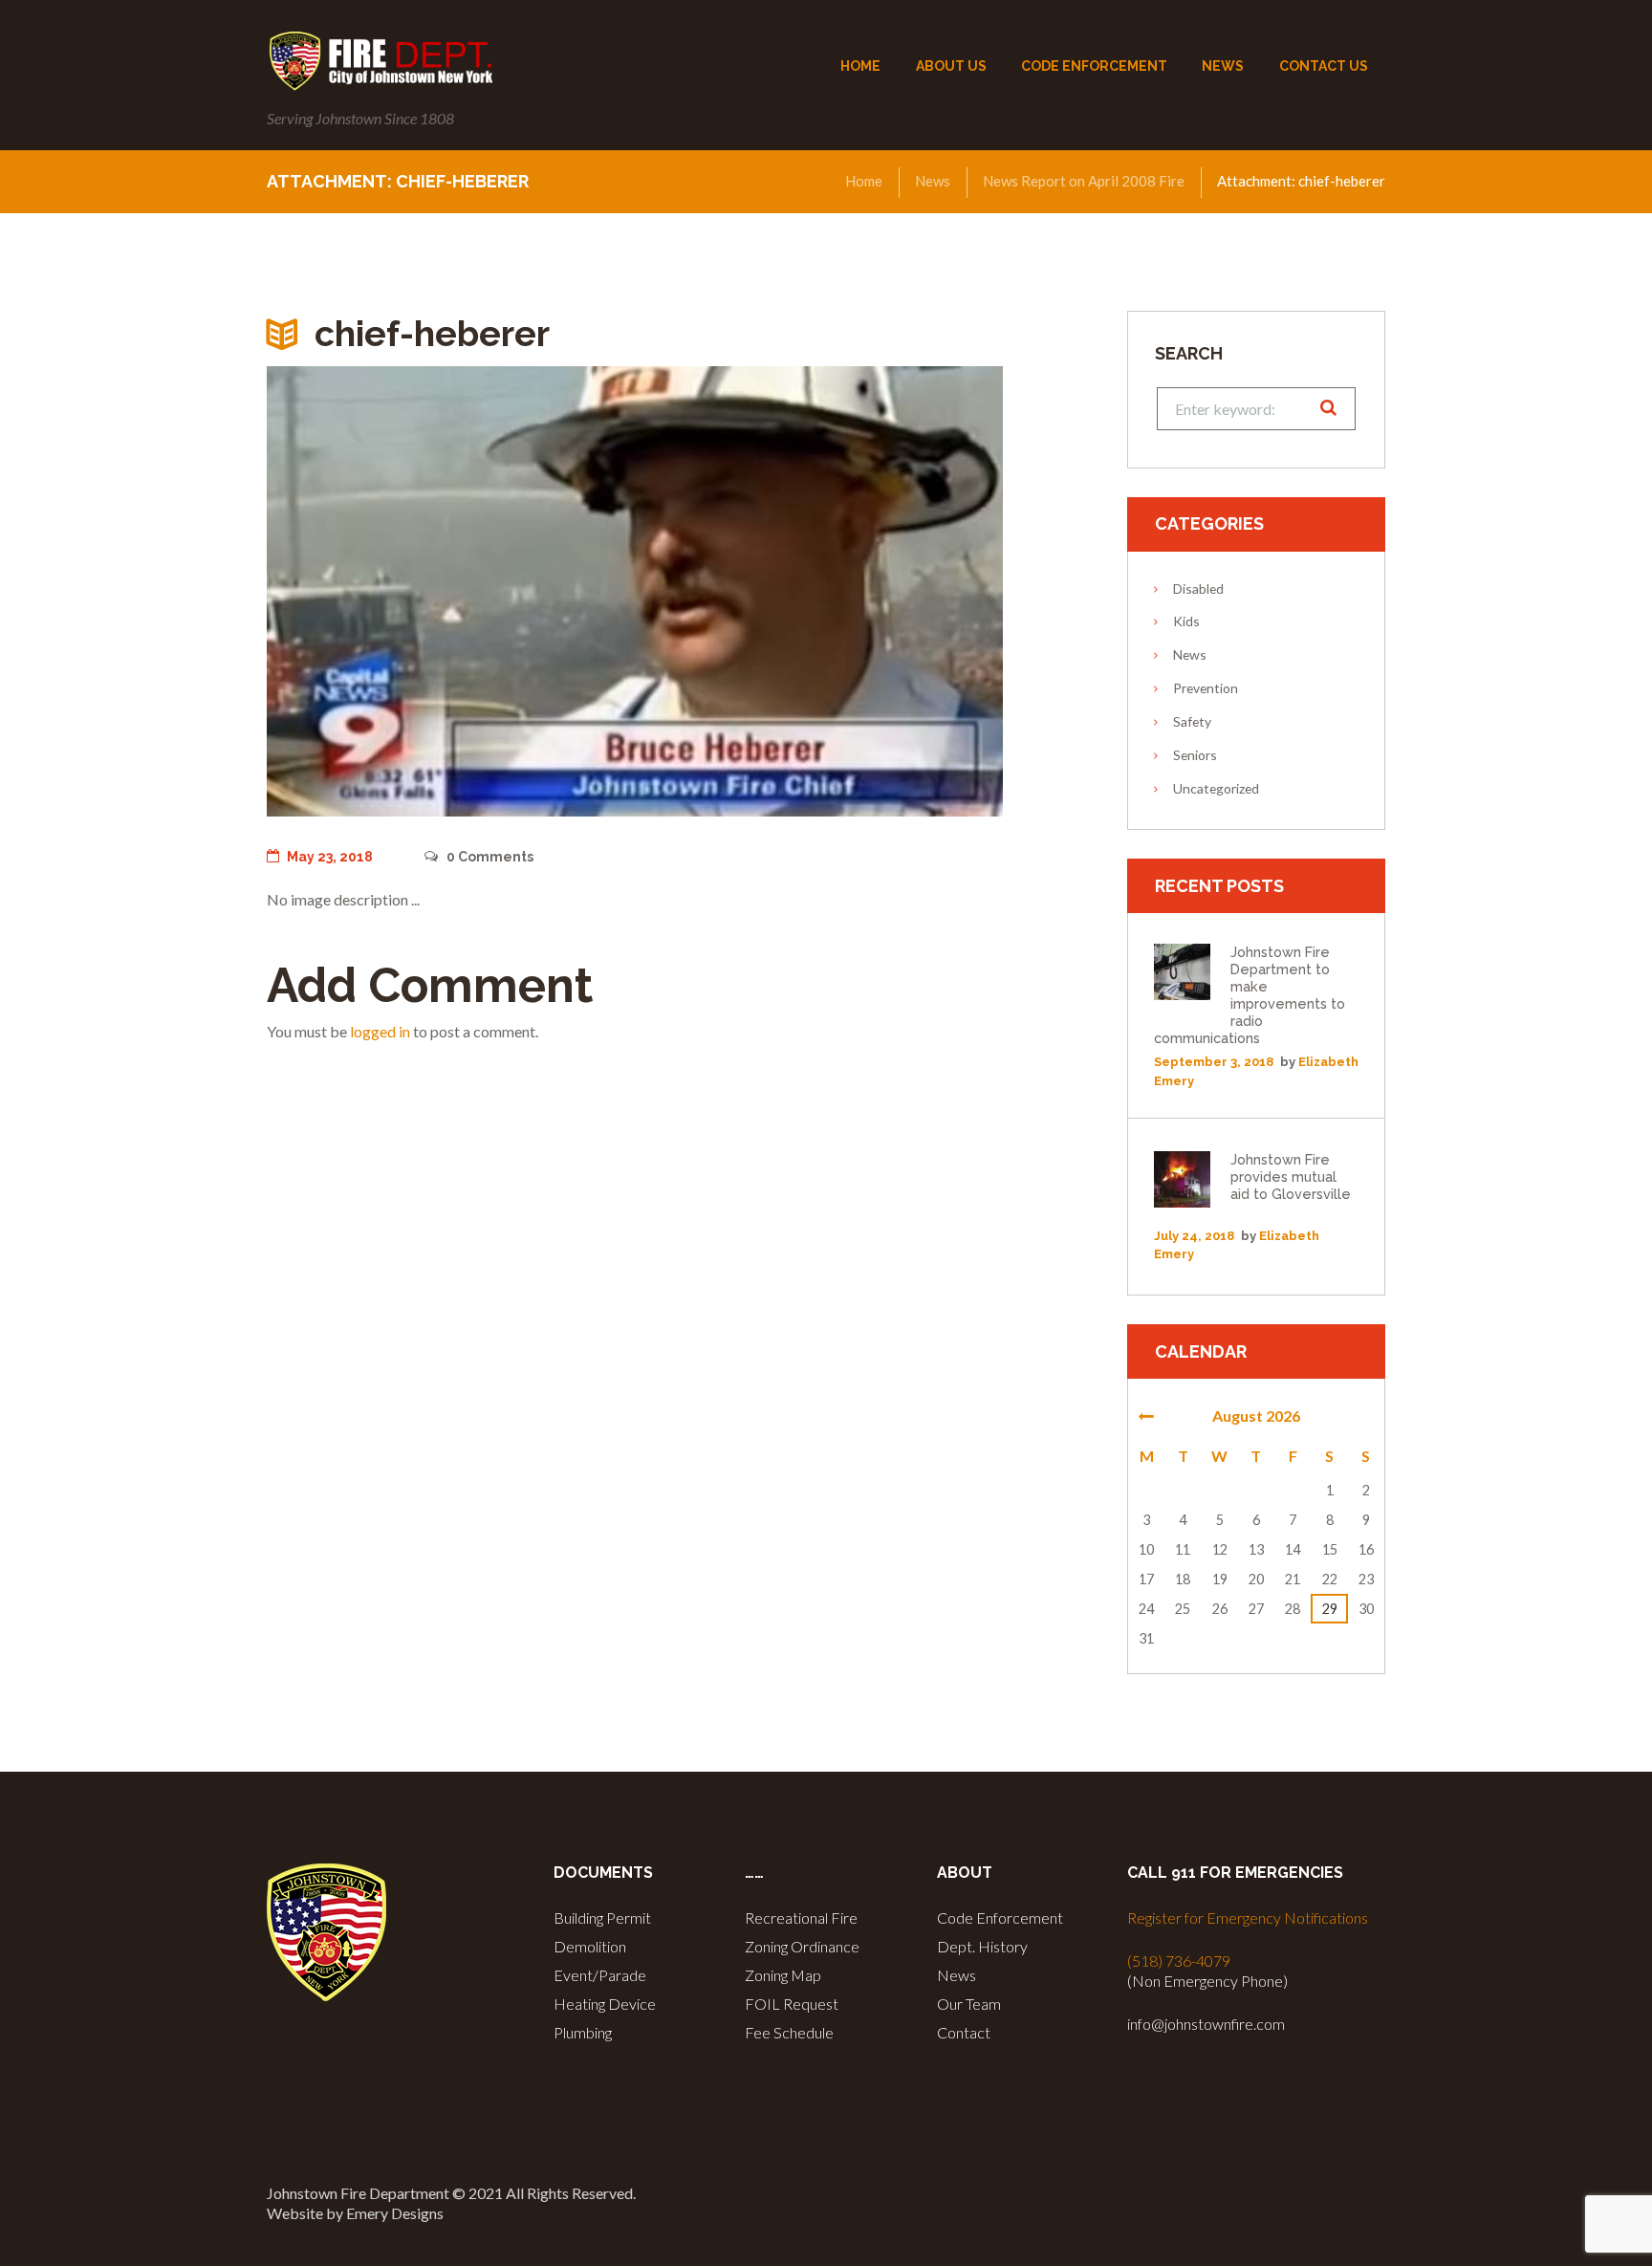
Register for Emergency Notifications (1248, 1917)
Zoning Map (783, 1975)
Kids (1186, 621)
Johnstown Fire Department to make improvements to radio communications (1250, 995)
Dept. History (982, 1946)
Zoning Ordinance (802, 1946)
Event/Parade (600, 1975)
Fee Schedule (789, 2032)
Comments (489, 857)
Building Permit (602, 1917)
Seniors (1195, 755)
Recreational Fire (801, 1917)
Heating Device (605, 2004)
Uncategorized (1216, 788)
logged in (380, 1031)
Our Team (969, 2004)
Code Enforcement (1000, 1917)
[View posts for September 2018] (1146, 1416)
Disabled (1198, 588)
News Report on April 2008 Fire (1084, 181)
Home (864, 181)
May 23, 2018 (330, 857)
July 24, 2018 (1194, 1236)
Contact (964, 2032)
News (933, 181)
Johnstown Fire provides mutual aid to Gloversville (1291, 1177)
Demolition (590, 1946)
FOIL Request (792, 2004)
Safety (1192, 721)
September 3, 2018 (1214, 1062)
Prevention (1206, 688)
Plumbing (583, 2032)
